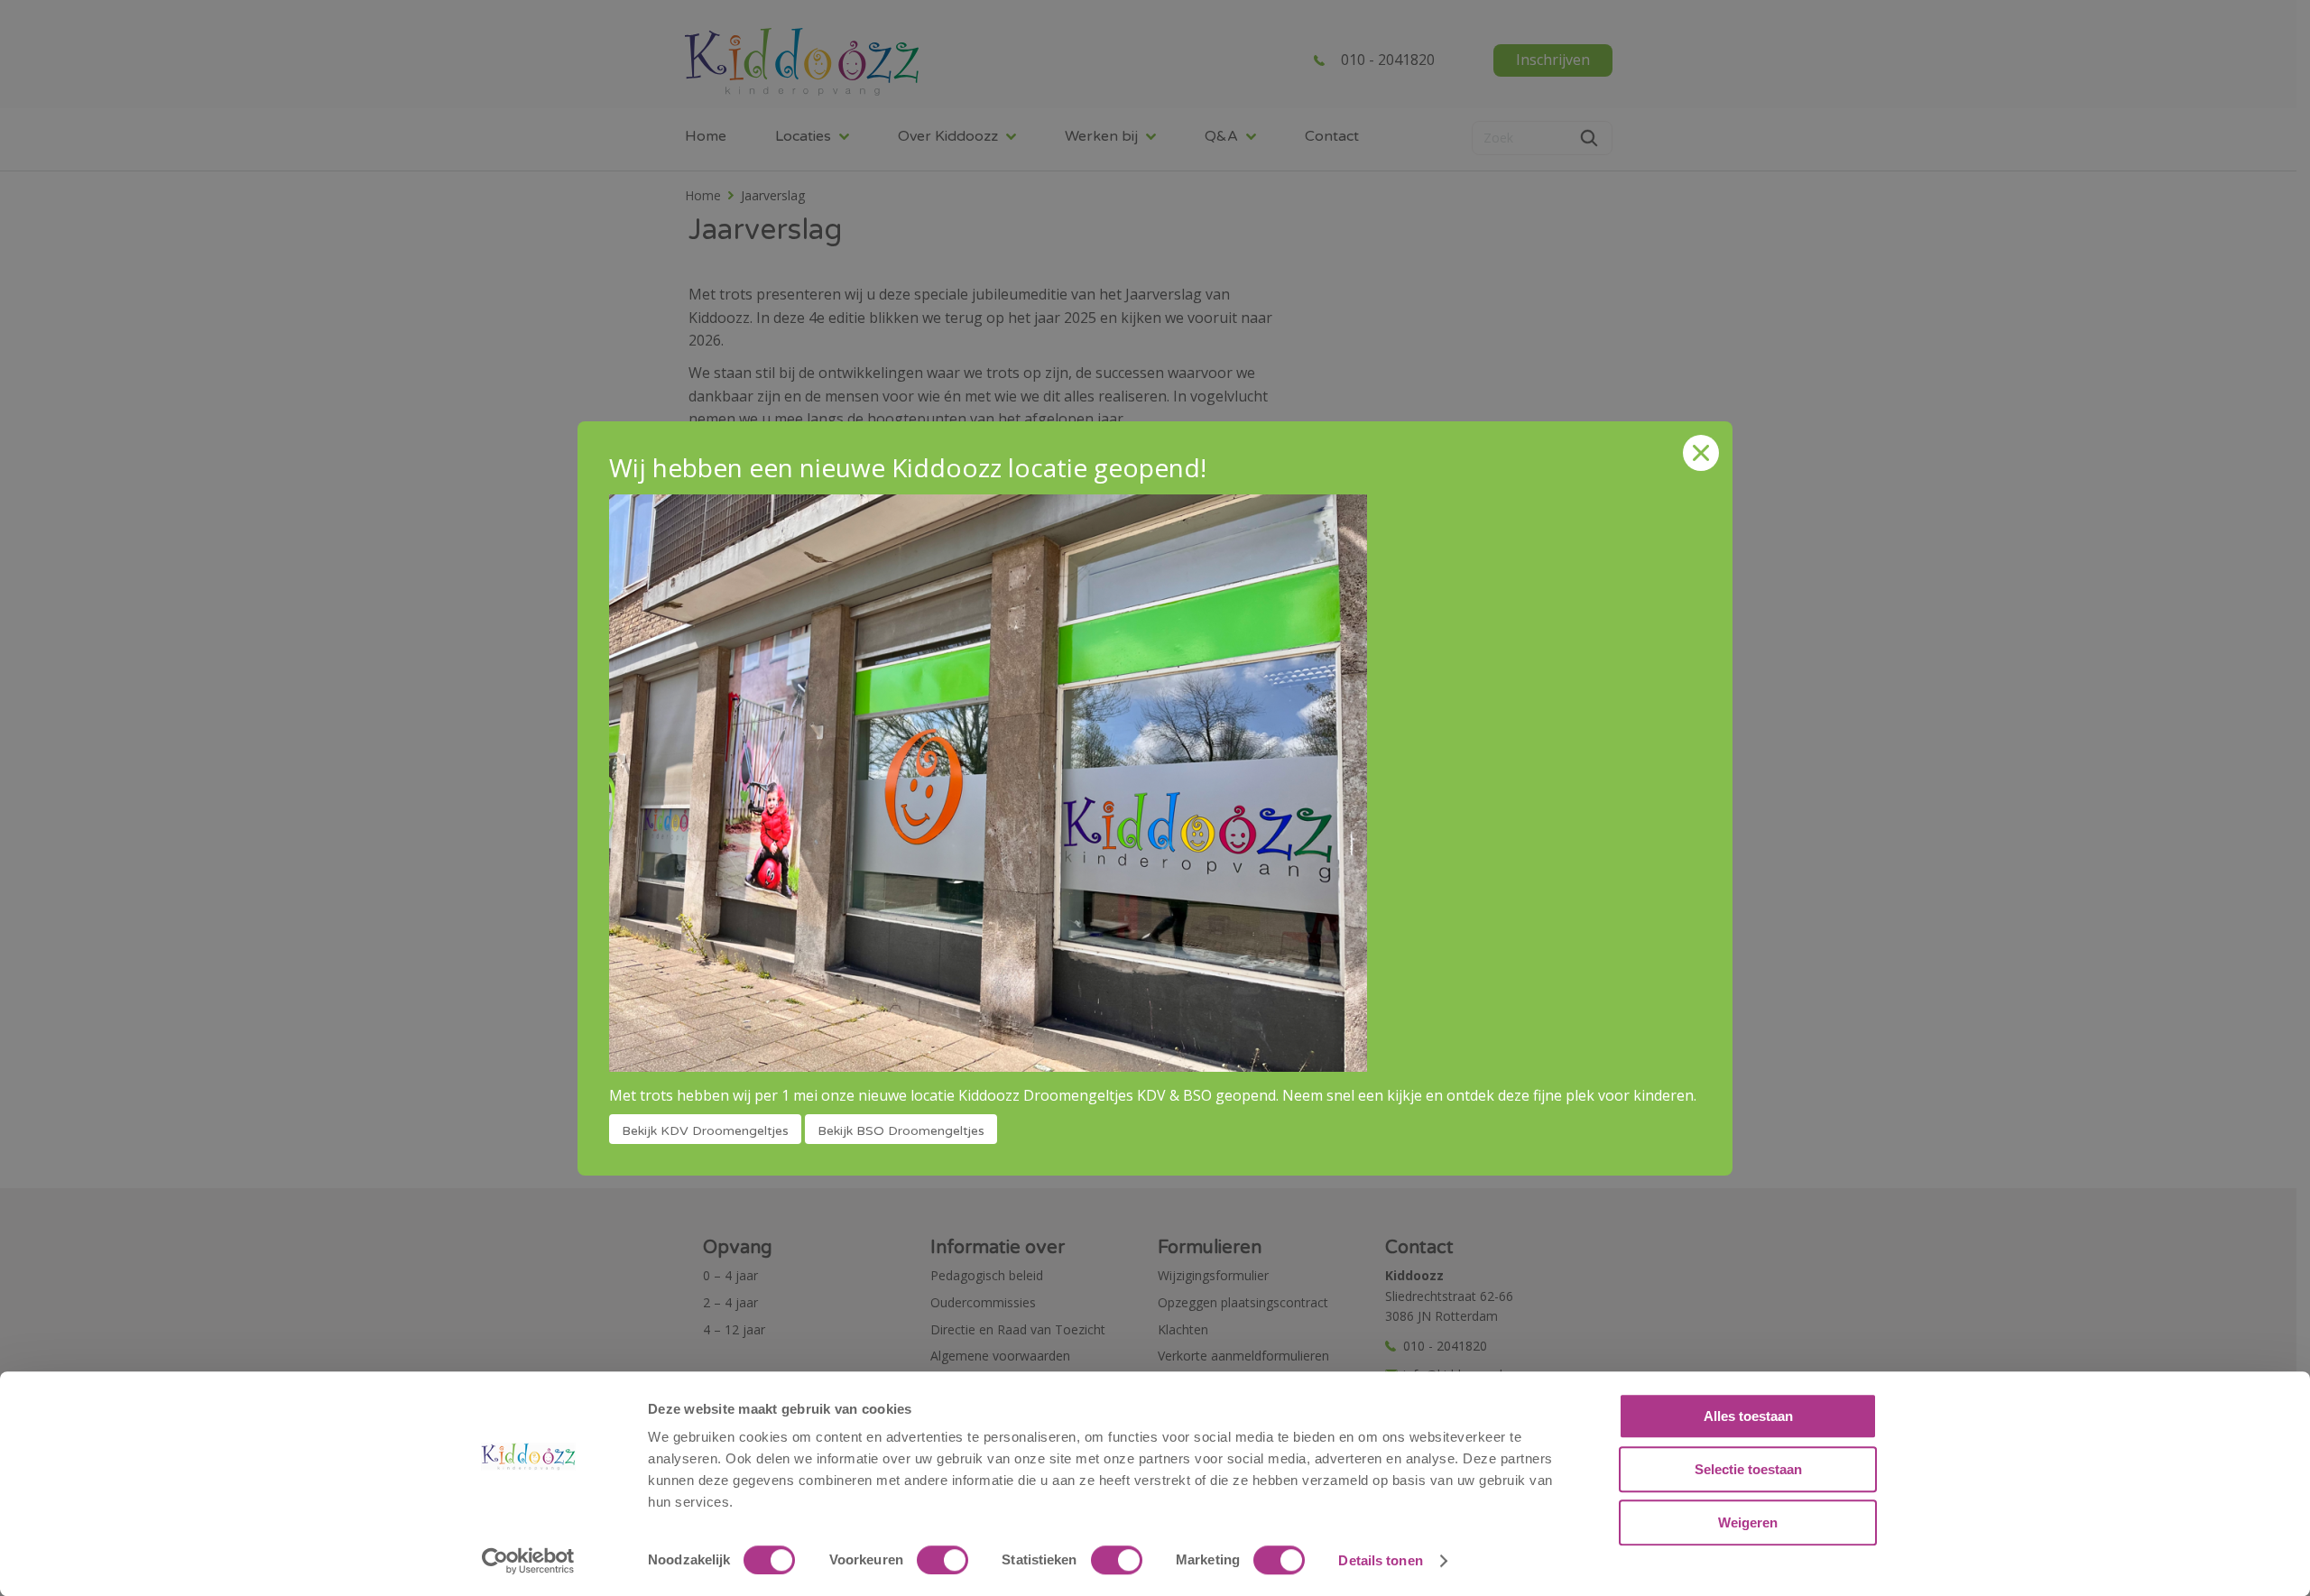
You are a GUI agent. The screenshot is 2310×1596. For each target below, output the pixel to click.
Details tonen (1380, 1560)
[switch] (942, 1560)
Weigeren (1748, 1522)
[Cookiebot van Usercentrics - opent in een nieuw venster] (528, 1561)
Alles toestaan (1748, 1416)
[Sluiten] (1701, 453)
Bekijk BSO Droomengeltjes (901, 1131)
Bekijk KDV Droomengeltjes (705, 1131)
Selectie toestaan (1748, 1469)
